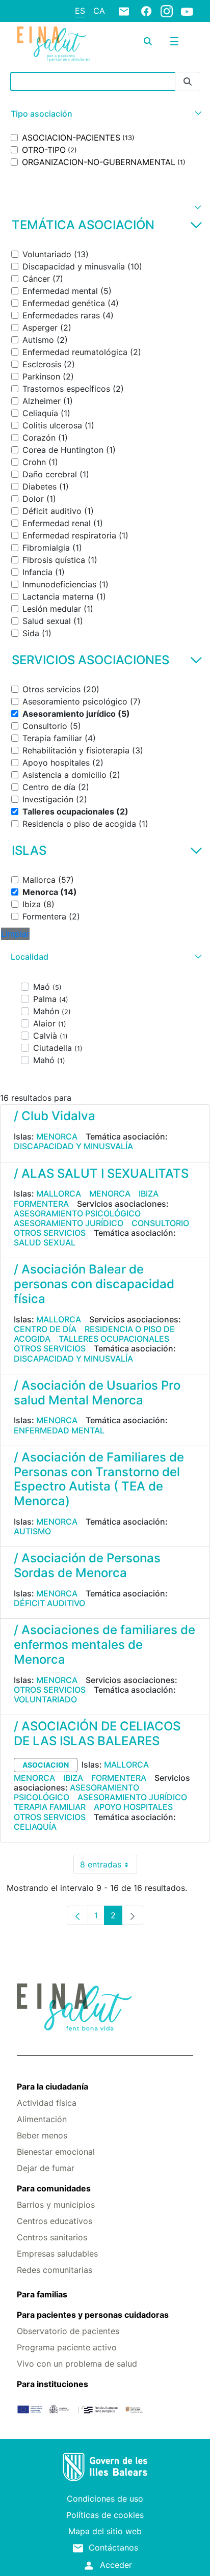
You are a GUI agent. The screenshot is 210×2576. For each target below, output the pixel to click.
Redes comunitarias (55, 2270)
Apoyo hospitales (133, 1807)
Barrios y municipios (56, 2205)
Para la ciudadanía (52, 2086)
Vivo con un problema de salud (77, 2364)
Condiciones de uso (105, 2499)
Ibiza (149, 1194)
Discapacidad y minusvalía (73, 1146)
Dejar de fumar (46, 2168)
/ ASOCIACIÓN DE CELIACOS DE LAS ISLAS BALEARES (97, 1733)
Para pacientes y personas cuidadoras (93, 2315)
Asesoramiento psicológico (77, 1213)
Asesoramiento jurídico (69, 1223)
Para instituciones (52, 2384)
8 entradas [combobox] (109, 1867)
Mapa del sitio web (105, 2531)
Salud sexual (45, 1242)
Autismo (32, 1531)
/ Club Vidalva (55, 1116)
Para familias (42, 2294)
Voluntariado (45, 1699)
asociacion (46, 1765)
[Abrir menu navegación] (174, 41)
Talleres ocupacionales (114, 1339)
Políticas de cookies (105, 2515)
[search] (148, 41)
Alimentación (42, 2119)
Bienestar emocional (56, 2152)
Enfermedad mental (59, 1430)
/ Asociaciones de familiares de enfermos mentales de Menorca (104, 1645)
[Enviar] (188, 82)
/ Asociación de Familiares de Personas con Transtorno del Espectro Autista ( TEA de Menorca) (99, 1479)
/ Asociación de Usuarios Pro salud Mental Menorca (97, 1393)
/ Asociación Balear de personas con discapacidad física (94, 1284)
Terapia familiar (50, 1807)
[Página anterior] (77, 1915)
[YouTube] (187, 11)
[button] (105, 114)
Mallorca (59, 1194)
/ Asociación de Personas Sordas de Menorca (87, 1565)
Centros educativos (55, 2221)
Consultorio (160, 1223)
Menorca (57, 1136)
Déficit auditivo (49, 1603)
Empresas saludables (57, 2254)
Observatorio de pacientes (68, 2331)
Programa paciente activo (67, 2347)
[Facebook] (146, 11)
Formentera (41, 1204)
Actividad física (47, 2103)
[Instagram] (167, 11)
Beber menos (42, 2135)
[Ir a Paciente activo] (54, 44)
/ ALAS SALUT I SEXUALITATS (101, 1173)
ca (99, 11)
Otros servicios (50, 1233)
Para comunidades (54, 2188)
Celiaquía (35, 1827)
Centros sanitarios (52, 2237)
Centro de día (45, 1329)
